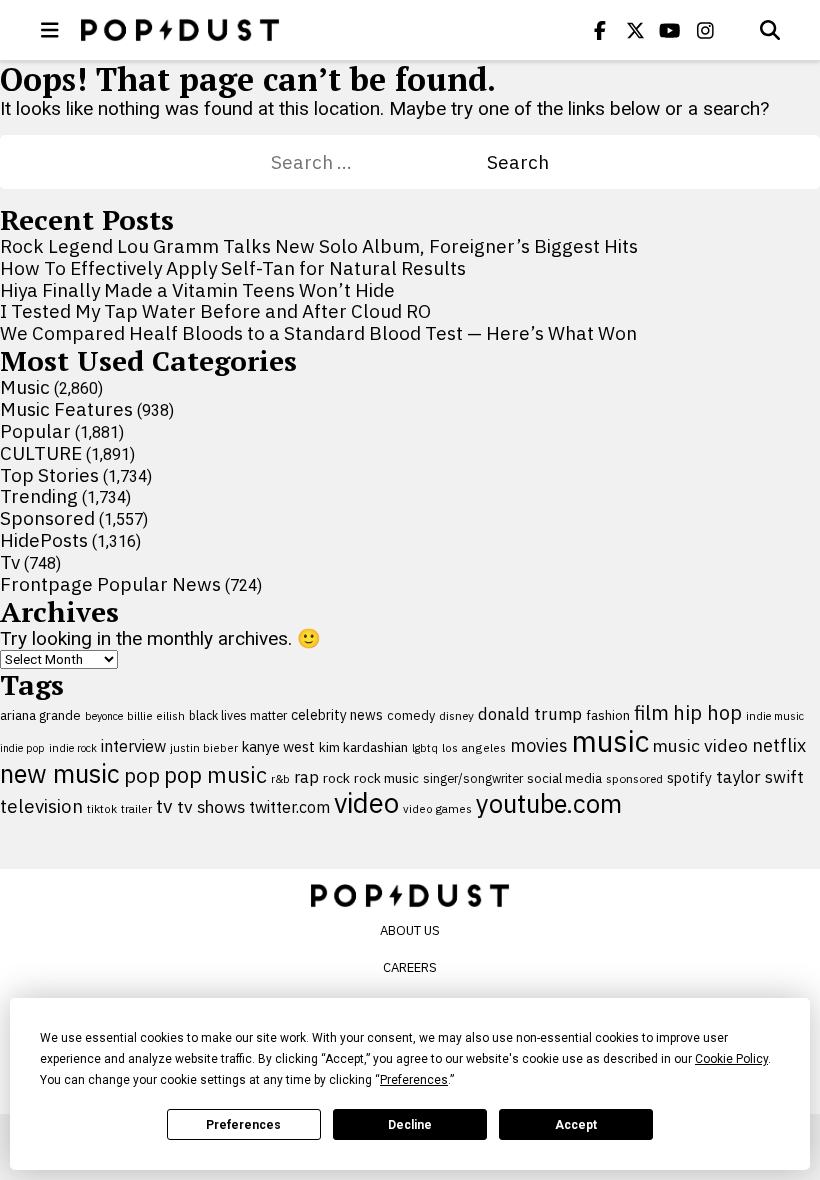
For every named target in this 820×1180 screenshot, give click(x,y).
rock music (386, 778)
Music (25, 387)
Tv (10, 562)
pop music (215, 775)
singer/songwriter (473, 778)
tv (164, 805)
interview (133, 746)
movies (539, 745)
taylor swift (760, 777)
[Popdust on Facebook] (600, 30)
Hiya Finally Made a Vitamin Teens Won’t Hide (197, 290)
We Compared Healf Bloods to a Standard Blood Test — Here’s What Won (318, 333)
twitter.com (289, 807)
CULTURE (41, 453)
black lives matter (238, 715)
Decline (410, 1125)
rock (336, 778)
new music (60, 773)
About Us (410, 930)
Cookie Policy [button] (731, 1059)
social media (564, 778)
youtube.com (549, 803)
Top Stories (49, 475)
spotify (689, 777)
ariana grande (40, 715)
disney (456, 715)
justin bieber (204, 748)
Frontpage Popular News (110, 584)
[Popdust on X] (635, 30)
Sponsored (47, 518)
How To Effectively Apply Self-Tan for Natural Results (233, 268)
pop (142, 775)
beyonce (104, 716)
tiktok (102, 808)
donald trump (530, 714)
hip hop (707, 712)
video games (437, 808)
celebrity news (337, 715)
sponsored (634, 778)
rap (306, 777)
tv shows (211, 806)
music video (700, 745)
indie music (775, 716)
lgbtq (425, 748)
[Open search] (770, 30)
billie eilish (156, 715)
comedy (411, 715)
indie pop (22, 748)
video (366, 803)
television (41, 806)
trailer (136, 808)
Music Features (66, 409)
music (610, 741)
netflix (779, 745)
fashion (608, 715)
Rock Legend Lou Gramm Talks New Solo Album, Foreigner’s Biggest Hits (319, 246)
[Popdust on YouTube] (670, 30)
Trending (39, 496)
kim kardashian (363, 747)
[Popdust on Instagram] (705, 30)
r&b (280, 778)
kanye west (278, 746)
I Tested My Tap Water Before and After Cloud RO (215, 311)
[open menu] (50, 30)
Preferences (243, 1125)
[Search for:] (379, 162)
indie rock (73, 748)
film (651, 712)
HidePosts (44, 540)
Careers (410, 967)
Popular (35, 431)
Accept (576, 1125)
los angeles (474, 747)
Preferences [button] (414, 1080)
